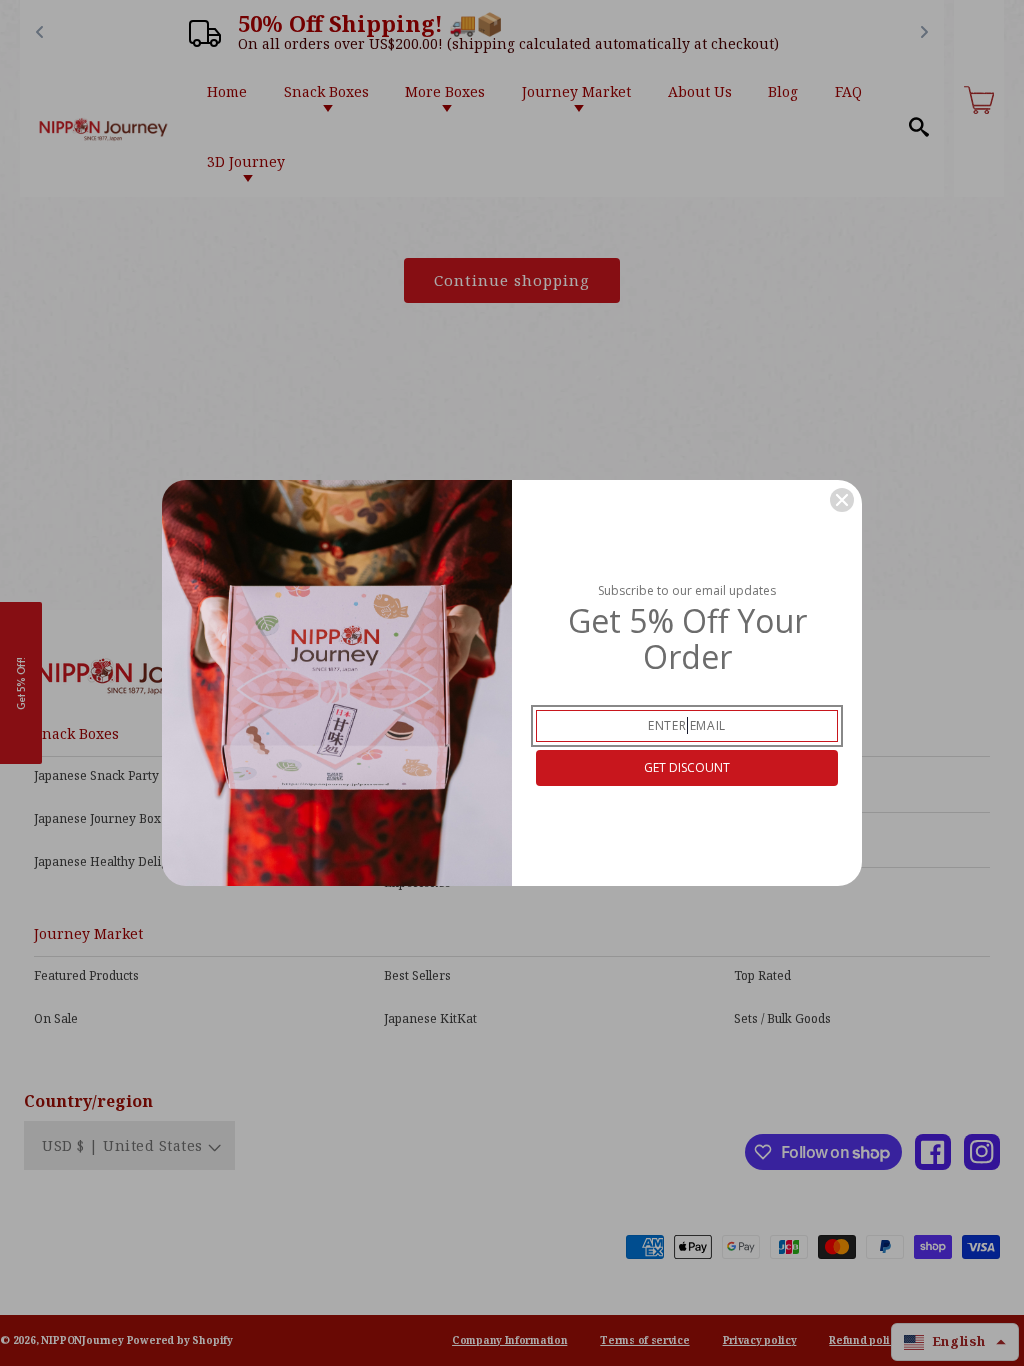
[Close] (842, 500)
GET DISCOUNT (687, 767)
